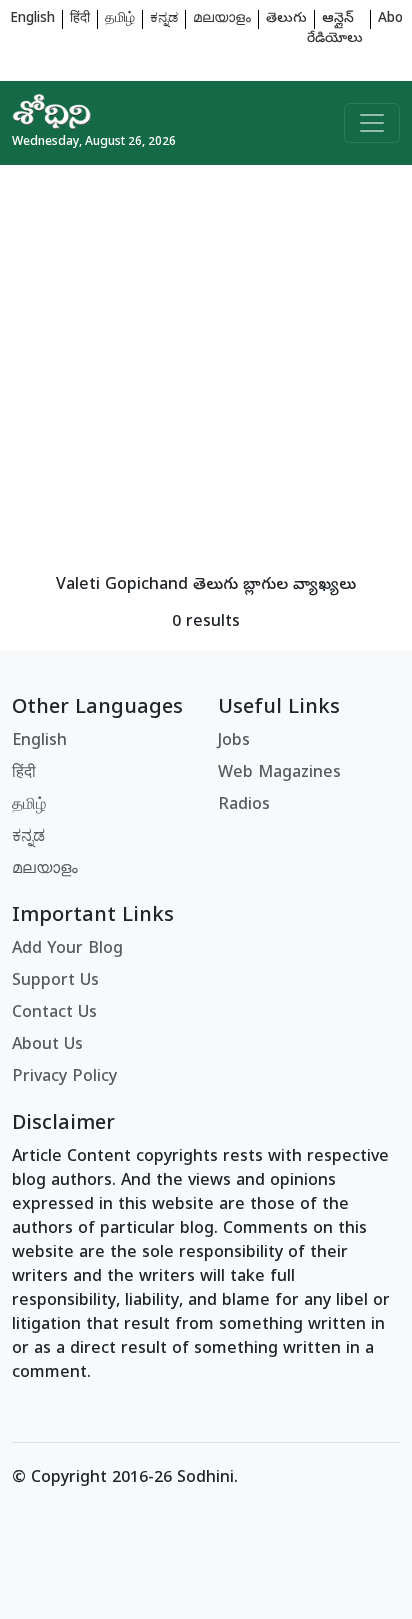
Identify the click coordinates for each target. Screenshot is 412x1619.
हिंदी (80, 19)
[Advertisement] (206, 371)
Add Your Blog (67, 950)
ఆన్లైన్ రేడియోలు (335, 29)
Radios (244, 806)
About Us (47, 1046)
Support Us (55, 982)
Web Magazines (279, 774)
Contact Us (54, 1014)
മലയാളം (222, 19)
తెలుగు (286, 19)
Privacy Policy (64, 1078)
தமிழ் (120, 19)
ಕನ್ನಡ (164, 19)
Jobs (234, 742)
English (32, 19)
